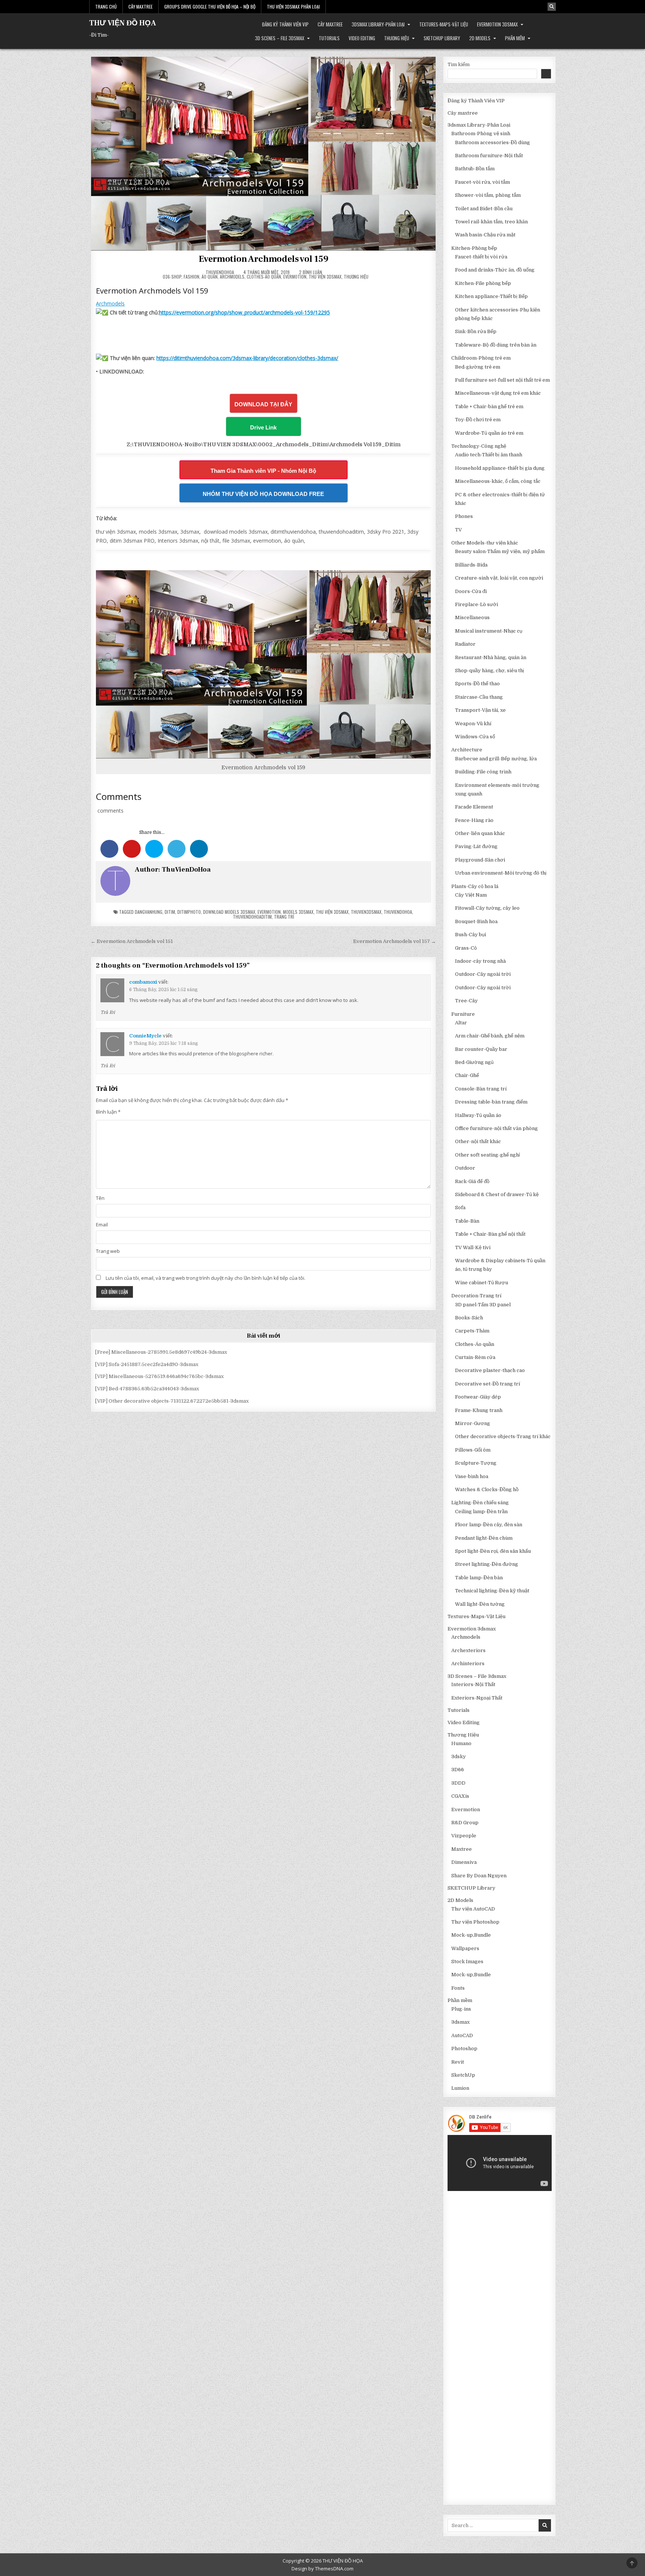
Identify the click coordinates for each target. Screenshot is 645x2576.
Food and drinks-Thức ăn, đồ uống (495, 270)
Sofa (460, 1208)
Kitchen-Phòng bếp (474, 248)
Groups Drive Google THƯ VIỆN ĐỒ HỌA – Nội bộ (210, 7)
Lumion (460, 2088)
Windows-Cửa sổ (475, 737)
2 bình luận (311, 272)
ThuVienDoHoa (220, 272)
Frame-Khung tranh (479, 1410)
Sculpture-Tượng (476, 1463)
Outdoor (465, 1168)
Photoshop (464, 2049)
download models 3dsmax (229, 912)
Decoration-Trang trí (476, 1296)
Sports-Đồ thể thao (477, 684)
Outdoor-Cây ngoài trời (483, 974)
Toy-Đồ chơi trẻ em (478, 420)
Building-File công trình (483, 772)
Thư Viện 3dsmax (325, 277)
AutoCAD (462, 2035)
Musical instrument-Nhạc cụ (489, 631)
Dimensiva (464, 1862)
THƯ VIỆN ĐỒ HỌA (123, 23)
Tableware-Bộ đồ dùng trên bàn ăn (496, 345)
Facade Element (474, 807)
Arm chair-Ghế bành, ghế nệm (490, 1036)
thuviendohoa (398, 912)
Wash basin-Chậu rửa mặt (485, 235)
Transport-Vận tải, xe (480, 710)
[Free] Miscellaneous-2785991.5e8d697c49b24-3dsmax (161, 1352)
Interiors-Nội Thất (473, 1684)
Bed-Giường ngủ (474, 1062)
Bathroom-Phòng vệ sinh (481, 134)
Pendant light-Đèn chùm (484, 1538)
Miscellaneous (472, 617)
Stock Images (467, 1962)
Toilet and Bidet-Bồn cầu (484, 209)
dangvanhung (149, 912)
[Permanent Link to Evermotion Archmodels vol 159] (263, 153)
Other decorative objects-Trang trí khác (503, 1436)
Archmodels (232, 277)
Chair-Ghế (467, 1075)
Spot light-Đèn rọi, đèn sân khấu (493, 1551)
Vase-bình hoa (472, 1476)
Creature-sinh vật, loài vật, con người (499, 578)
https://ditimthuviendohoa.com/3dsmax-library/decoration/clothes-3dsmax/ (247, 358)
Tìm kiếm (459, 64)
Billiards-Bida (471, 565)
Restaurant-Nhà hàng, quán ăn (491, 657)
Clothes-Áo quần (264, 277)
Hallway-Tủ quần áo (478, 1115)
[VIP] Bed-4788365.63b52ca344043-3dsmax (147, 1389)
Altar (461, 1023)
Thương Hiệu (397, 38)
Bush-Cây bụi (470, 935)
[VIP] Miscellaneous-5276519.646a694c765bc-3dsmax (159, 1376)
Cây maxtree (330, 24)
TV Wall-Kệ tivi (473, 1247)
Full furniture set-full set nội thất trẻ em (502, 380)
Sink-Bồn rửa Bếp (476, 331)
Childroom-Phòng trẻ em (481, 358)
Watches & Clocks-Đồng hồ (487, 1489)
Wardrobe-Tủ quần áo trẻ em (489, 433)
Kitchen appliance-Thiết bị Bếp (491, 296)
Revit (458, 2062)
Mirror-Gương (473, 1423)
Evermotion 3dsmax (497, 24)
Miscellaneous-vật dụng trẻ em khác (498, 393)
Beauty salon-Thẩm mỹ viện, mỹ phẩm (500, 551)
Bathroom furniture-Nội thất (489, 156)
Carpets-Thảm (472, 1331)
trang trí (284, 917)
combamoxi (143, 982)
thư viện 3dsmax (332, 912)
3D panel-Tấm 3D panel (483, 1305)
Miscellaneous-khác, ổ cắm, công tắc (498, 481)
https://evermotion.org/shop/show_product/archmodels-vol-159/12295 (244, 312)
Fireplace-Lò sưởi (476, 604)
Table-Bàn (467, 1221)
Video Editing (362, 38)
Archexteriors (468, 1650)
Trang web (108, 1251)
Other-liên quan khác (480, 833)
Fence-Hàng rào (474, 820)
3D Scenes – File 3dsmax (280, 38)
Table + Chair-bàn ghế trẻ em (489, 406)
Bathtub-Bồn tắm (475, 169)
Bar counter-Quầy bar (481, 1049)
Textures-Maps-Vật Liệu (444, 24)
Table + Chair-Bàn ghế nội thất (490, 1234)
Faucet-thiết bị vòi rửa (481, 257)
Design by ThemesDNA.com (322, 2569)
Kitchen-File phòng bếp (483, 283)
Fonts (458, 1988)
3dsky (459, 1756)
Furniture (463, 1014)
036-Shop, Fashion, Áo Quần (190, 277)
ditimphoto (189, 912)
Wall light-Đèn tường (480, 1604)
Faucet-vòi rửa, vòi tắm (482, 182)
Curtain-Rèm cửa (475, 1357)
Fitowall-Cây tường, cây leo (487, 908)
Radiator (465, 644)
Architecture (467, 750)
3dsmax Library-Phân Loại (378, 24)
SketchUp (463, 2075)
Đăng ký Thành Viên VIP (285, 24)
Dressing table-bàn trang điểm (491, 1102)
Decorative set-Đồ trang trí (487, 1384)
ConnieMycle (145, 1036)
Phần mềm (515, 38)
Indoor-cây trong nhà (480, 961)
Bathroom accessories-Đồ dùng (493, 142)
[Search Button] (552, 7)
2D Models (480, 38)
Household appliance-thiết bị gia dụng (500, 468)
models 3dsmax (298, 912)
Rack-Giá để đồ (472, 1181)
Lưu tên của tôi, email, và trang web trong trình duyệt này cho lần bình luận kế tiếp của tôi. (205, 1278)
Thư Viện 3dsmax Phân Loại (293, 7)
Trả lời (108, 1012)
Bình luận (108, 1112)
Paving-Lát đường (476, 846)
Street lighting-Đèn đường (487, 1564)
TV (458, 530)
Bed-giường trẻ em (478, 367)
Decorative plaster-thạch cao (490, 1370)
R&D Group (465, 1823)
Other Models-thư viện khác (485, 543)
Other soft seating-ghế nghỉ (487, 1155)
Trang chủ (106, 7)
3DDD (458, 1783)
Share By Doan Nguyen (479, 1876)
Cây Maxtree (141, 7)
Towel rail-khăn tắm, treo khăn (491, 222)
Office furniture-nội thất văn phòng (496, 1128)
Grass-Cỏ (466, 948)
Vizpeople (464, 1836)
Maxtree (462, 1849)
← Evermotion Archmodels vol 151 (132, 941)
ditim (170, 912)
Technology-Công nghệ (479, 446)
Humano (461, 1743)
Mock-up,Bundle (471, 1935)
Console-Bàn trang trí (481, 1089)
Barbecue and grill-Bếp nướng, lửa (496, 759)
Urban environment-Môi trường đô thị (501, 873)
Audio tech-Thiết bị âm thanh (489, 455)
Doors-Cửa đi (471, 591)
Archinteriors (468, 1663)
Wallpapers (465, 1948)
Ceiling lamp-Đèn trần (481, 1512)
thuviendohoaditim (252, 917)
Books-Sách (469, 1318)
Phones (464, 516)
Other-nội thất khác (478, 1141)
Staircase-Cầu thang (479, 697)
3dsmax (460, 2022)
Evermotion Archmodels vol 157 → (395, 941)
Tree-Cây (466, 1001)
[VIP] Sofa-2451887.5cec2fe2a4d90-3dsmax (147, 1364)
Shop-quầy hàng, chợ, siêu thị (490, 671)
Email (102, 1225)
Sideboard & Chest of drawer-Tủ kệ (497, 1194)
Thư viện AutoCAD (473, 1909)
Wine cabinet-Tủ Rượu (482, 1283)
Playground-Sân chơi (480, 860)
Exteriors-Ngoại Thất (477, 1698)
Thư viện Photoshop (475, 1922)
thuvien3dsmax (366, 912)
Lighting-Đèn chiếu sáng (480, 1503)
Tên (100, 1198)
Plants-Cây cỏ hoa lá (475, 886)
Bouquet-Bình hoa (476, 921)
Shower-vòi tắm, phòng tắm (488, 195)
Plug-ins (461, 2009)
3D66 (458, 1770)
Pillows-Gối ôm (473, 1450)
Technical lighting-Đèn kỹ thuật (492, 1591)
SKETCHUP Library (442, 38)
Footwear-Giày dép (478, 1397)
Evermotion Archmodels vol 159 (264, 259)
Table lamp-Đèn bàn (479, 1578)
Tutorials (329, 38)
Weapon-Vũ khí (473, 724)
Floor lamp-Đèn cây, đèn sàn (489, 1525)
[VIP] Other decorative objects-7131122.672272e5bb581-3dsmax (172, 1401)
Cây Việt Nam (471, 895)
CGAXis (460, 1796)
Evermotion (295, 277)
